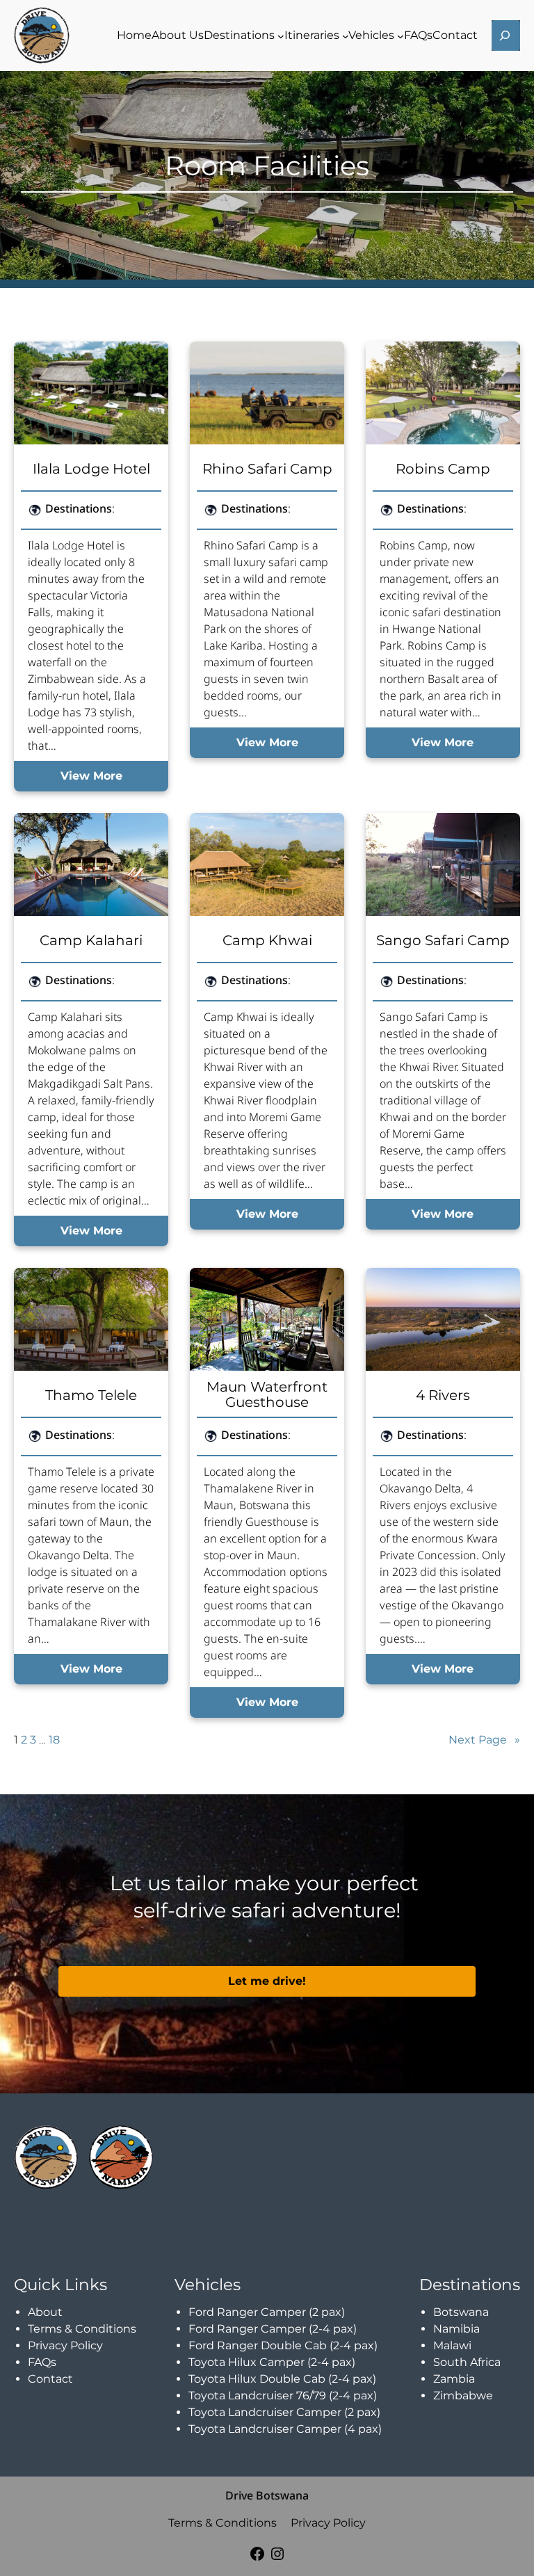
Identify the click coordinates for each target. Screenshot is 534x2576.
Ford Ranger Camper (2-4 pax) (273, 2329)
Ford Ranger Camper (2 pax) (267, 2312)
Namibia (456, 2329)
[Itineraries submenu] (346, 35)
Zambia (454, 2379)
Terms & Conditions (82, 2329)
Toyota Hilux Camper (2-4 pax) (272, 2362)
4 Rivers (443, 1395)
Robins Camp (443, 469)
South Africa (467, 2362)
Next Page (484, 1740)
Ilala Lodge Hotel (91, 469)
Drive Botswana (267, 2495)
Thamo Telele (91, 1395)
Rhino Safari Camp (267, 469)
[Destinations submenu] (281, 35)
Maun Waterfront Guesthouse (267, 1394)
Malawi (452, 2345)
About (45, 2312)
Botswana (461, 2312)
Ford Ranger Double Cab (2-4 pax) (283, 2345)
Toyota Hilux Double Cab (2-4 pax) (282, 2379)
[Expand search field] (506, 35)
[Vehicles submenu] (400, 35)
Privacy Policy (65, 2345)
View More (91, 776)
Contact (50, 2379)
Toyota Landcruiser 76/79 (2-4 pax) (283, 2396)
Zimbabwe (463, 2396)
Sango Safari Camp (443, 940)
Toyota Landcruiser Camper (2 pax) (284, 2412)
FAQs (42, 2362)
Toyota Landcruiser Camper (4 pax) (285, 2429)
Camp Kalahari (91, 940)
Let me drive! (267, 1981)
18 (54, 1740)
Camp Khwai (267, 940)
